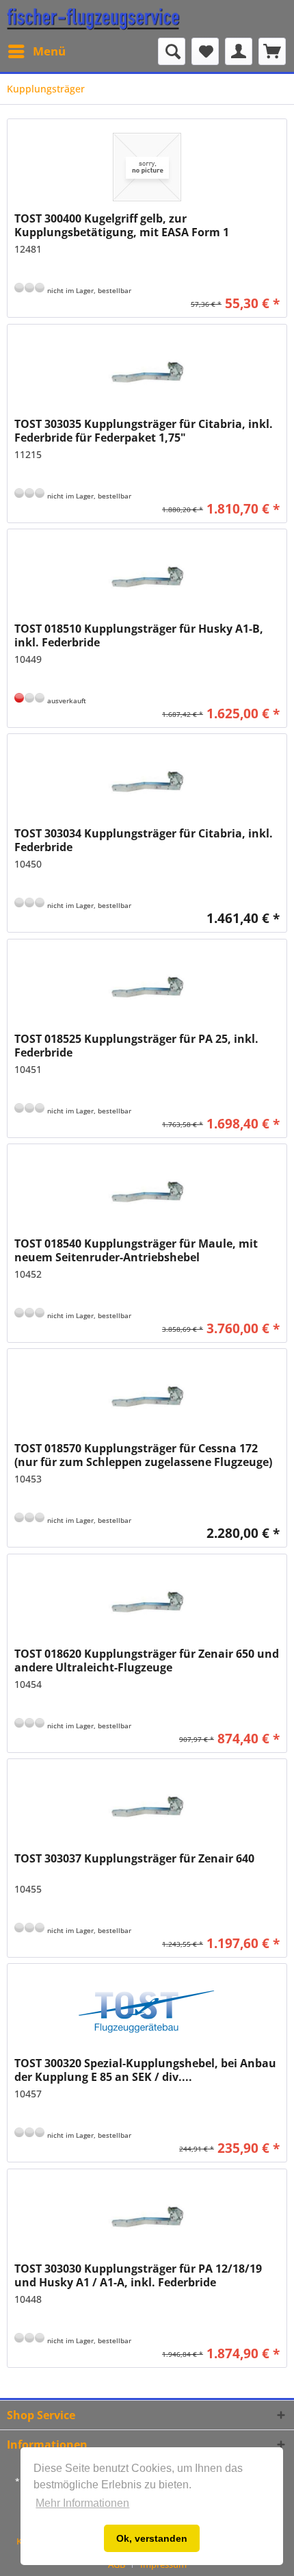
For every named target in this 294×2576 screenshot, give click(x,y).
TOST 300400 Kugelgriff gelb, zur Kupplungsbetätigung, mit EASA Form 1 (122, 225)
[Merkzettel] (205, 51)
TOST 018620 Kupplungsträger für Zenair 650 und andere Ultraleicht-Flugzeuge (147, 1660)
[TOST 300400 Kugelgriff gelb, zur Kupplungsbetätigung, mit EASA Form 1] (147, 167)
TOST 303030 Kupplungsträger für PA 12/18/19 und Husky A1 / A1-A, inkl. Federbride (138, 2275)
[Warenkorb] (272, 51)
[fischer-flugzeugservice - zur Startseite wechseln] (93, 19)
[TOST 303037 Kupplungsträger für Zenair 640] (147, 1807)
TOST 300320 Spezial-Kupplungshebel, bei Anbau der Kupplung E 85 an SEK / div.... (145, 2070)
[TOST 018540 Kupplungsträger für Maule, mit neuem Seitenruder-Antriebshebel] (147, 1192)
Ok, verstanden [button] (152, 2538)
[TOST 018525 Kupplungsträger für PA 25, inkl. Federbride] (147, 987)
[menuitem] (36, 51)
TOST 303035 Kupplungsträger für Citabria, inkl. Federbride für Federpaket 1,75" (144, 431)
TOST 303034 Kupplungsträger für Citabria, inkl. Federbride (144, 840)
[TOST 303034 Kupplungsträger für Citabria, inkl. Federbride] (147, 782)
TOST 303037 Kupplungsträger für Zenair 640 (134, 1859)
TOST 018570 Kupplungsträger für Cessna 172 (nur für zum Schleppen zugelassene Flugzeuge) (143, 1455)
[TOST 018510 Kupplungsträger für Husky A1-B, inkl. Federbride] (147, 577)
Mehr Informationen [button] (82, 2503)
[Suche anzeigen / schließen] (172, 51)
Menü (49, 51)
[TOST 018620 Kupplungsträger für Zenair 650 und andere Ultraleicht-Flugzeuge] (147, 1602)
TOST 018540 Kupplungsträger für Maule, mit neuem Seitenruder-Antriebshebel (136, 1250)
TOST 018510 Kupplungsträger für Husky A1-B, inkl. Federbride (139, 635)
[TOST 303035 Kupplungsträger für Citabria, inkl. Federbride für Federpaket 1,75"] (147, 372)
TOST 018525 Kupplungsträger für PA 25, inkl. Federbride (136, 1046)
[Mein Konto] (239, 51)
